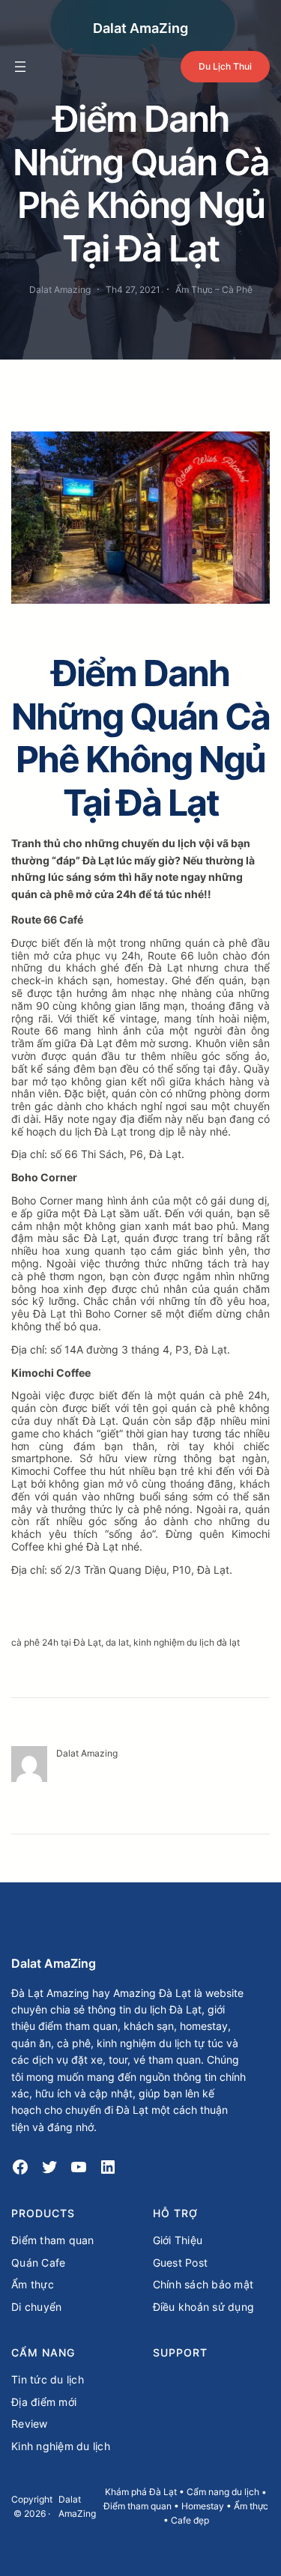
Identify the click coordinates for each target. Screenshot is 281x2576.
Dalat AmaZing (140, 28)
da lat (117, 1642)
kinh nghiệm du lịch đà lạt (187, 1642)
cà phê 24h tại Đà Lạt (56, 1642)
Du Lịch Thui (225, 66)
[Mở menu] (20, 67)
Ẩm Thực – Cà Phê (214, 290)
